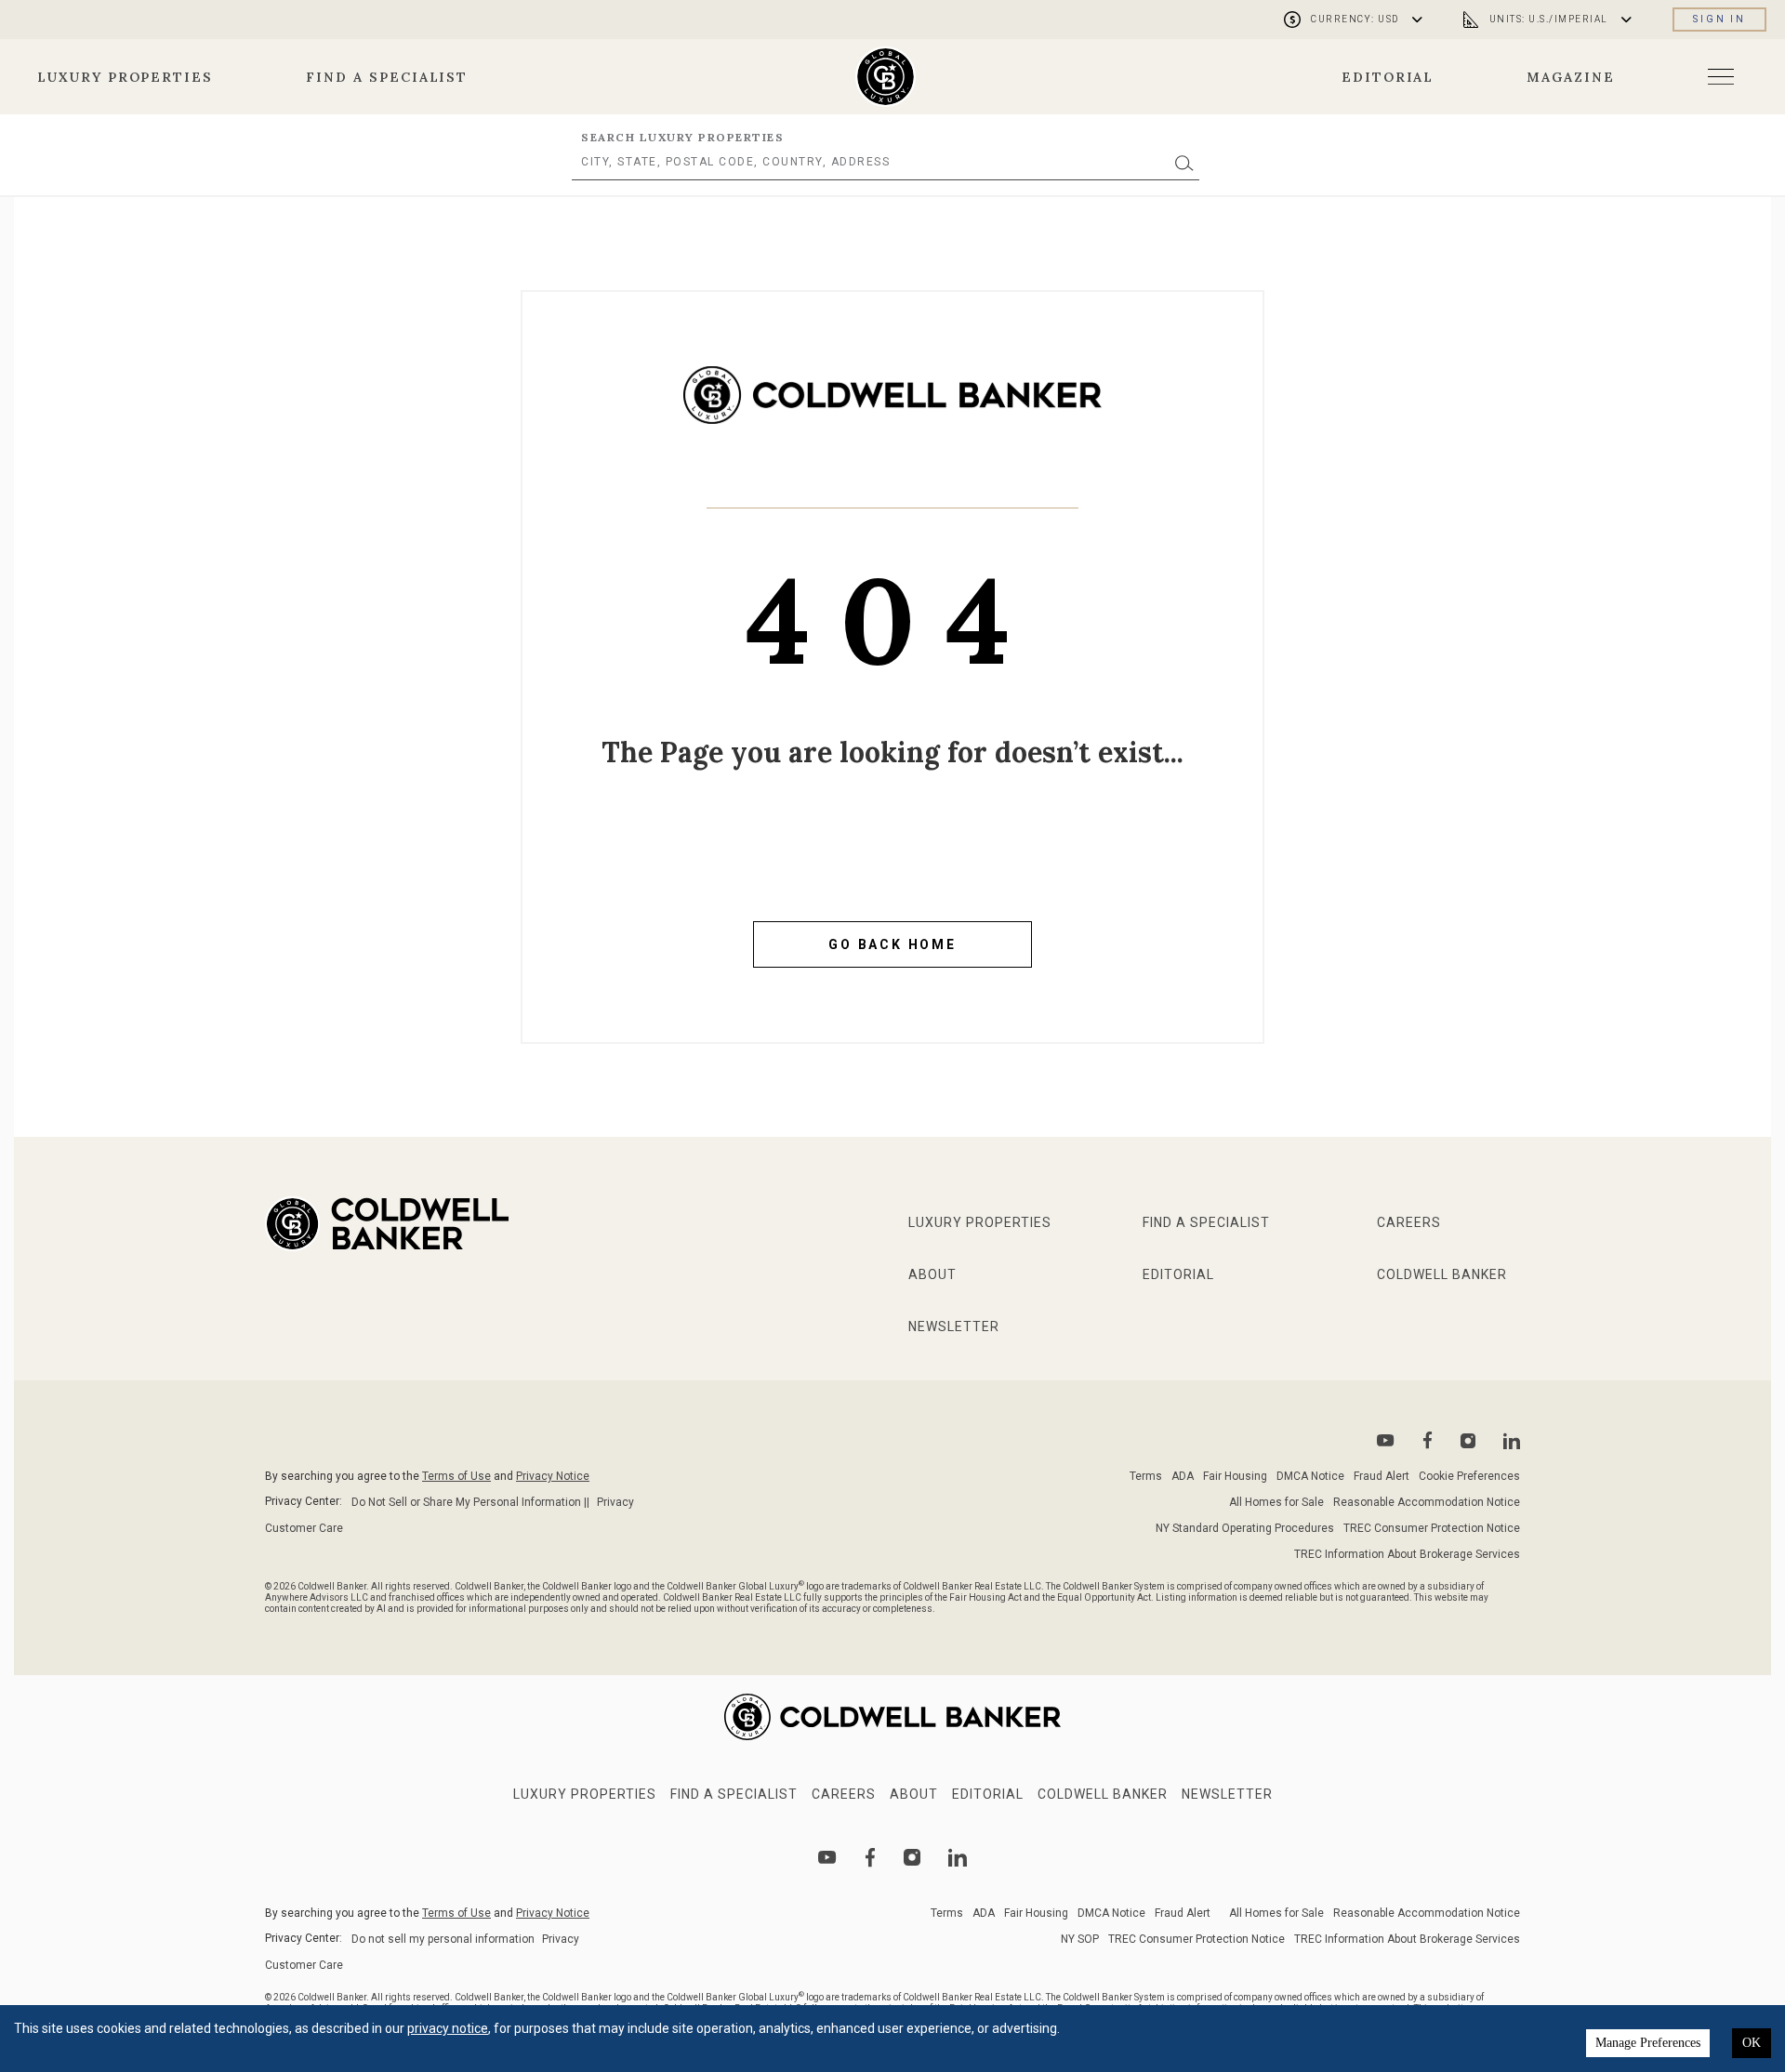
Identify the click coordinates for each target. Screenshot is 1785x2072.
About (932, 1274)
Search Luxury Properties (682, 137)
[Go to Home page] (892, 409)
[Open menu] (1721, 77)
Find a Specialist (387, 77)
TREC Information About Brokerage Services (1407, 1554)
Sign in (1719, 19)
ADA (1183, 1476)
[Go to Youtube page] (1386, 1440)
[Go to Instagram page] (1468, 1441)
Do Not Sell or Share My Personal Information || (470, 1502)
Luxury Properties (125, 77)
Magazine (1571, 77)
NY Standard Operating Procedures (1245, 1528)
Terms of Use (456, 1476)
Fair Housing (1235, 1476)
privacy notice (448, 2028)
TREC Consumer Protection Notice (1432, 1528)
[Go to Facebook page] (1428, 1440)
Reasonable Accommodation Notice (1427, 1502)
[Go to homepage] (886, 77)
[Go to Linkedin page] (1512, 1441)
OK (1752, 2043)
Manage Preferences (1648, 2043)
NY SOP (1080, 1939)
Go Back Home (892, 944)
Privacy (615, 1502)
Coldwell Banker (1442, 1274)
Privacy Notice (553, 1476)
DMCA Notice (1310, 1476)
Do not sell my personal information (443, 1939)
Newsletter (954, 1326)
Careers (1409, 1222)
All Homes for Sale (1276, 1502)
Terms (1146, 1476)
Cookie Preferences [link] (1469, 1476)
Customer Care (304, 1528)
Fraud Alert (1382, 1476)
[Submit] (1184, 162)
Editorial (1388, 77)
